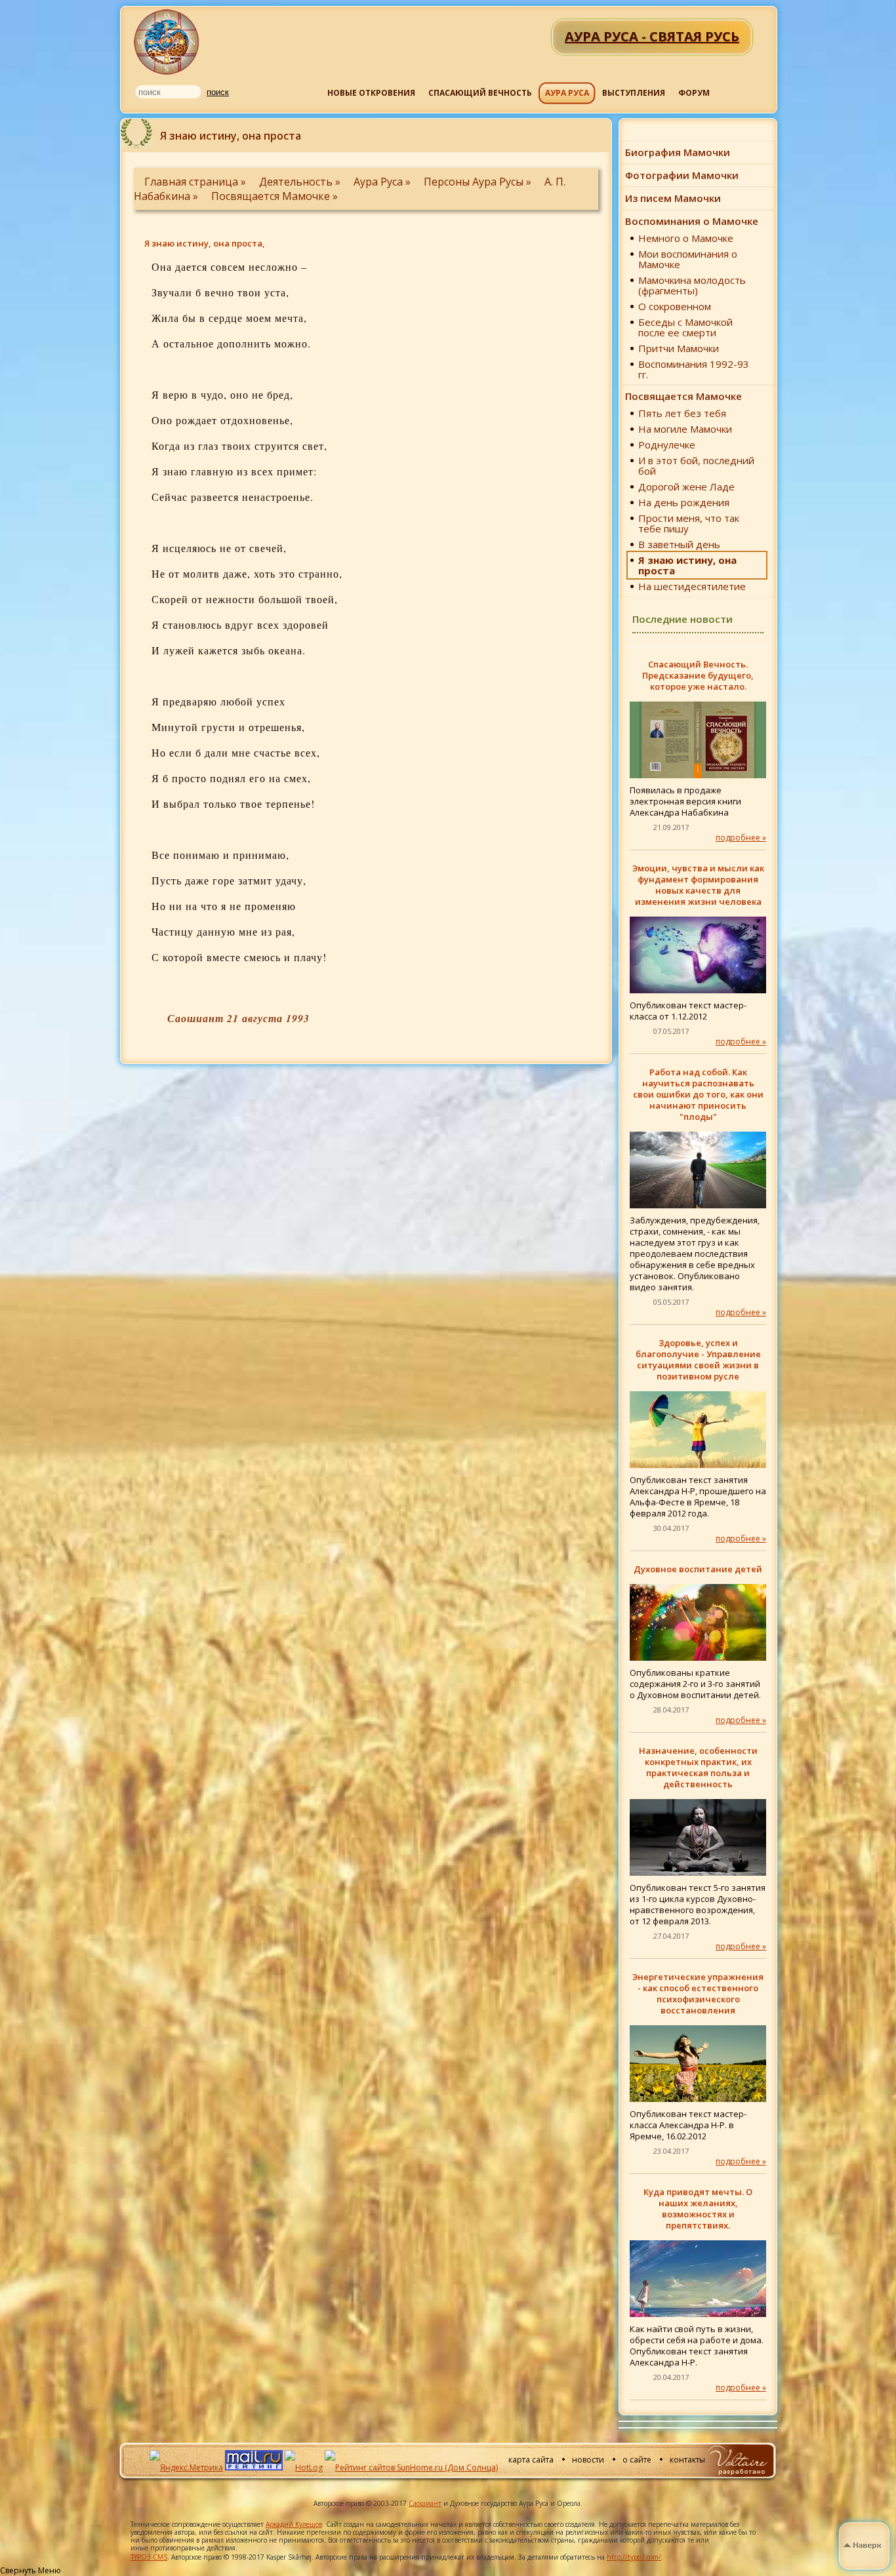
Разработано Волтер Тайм (737, 2460)
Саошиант (425, 2503)
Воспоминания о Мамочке (692, 221)
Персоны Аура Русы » (479, 182)
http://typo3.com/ (634, 2557)
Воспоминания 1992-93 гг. (694, 369)
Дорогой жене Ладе (686, 486)
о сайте (637, 2460)
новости (588, 2460)
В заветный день (679, 544)
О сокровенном (675, 306)
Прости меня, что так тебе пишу (689, 523)
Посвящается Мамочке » (275, 196)
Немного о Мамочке (686, 238)
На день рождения (684, 502)
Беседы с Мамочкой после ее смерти (685, 327)
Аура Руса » (383, 182)
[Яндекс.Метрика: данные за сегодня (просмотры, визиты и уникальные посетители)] (186, 2468)
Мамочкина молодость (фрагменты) (692, 285)
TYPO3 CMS (149, 2557)
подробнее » (741, 838)
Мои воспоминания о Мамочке (688, 259)
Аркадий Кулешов (294, 2524)
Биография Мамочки (678, 152)
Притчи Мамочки (679, 348)
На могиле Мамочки (685, 429)
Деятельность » (301, 182)
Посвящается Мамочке (683, 396)
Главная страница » (196, 182)
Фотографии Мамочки (682, 175)
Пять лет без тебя (682, 413)
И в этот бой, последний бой (696, 466)
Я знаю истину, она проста (687, 565)
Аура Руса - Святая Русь (167, 42)
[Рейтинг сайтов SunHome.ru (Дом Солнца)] (411, 2467)
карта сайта (531, 2460)
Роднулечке (667, 445)
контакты (687, 2460)
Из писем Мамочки (673, 198)
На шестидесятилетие (692, 586)
